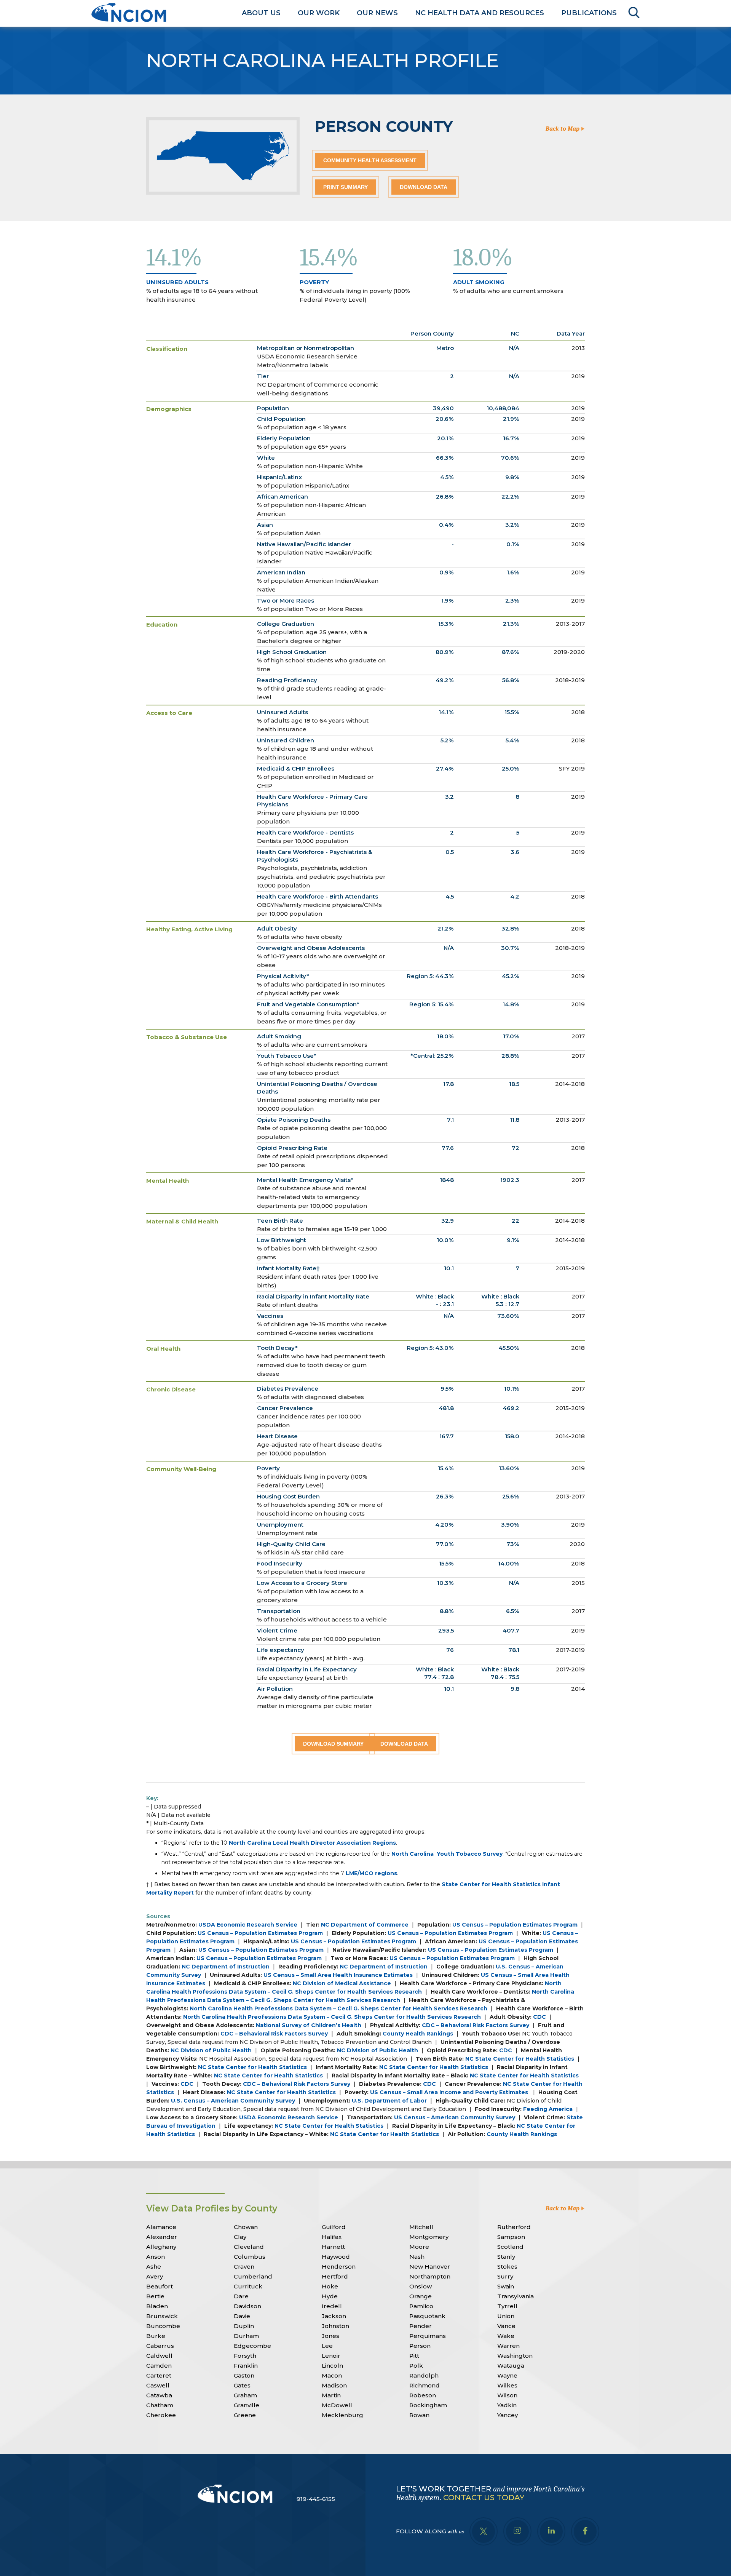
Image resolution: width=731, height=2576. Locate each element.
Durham (246, 2336)
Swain (506, 2286)
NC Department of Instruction (226, 1967)
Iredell (332, 2306)
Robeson (423, 2395)
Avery (155, 2276)
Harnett (333, 2247)
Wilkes (507, 2385)
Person (420, 2346)
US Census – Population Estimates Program (515, 1925)
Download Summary (333, 1744)
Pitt (414, 2356)
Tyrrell (507, 2306)
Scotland (510, 2247)
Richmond (425, 2385)
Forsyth (245, 2356)
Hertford (335, 2276)
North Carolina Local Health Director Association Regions (312, 1843)
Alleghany (161, 2247)
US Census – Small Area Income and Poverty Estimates (450, 2092)
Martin (331, 2395)
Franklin (246, 2366)
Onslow (421, 2286)
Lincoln (332, 2366)
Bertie (155, 2296)
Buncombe (163, 2326)
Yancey (508, 2415)
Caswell (158, 2385)
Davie (242, 2316)
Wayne (507, 2375)
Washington (515, 2356)
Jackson (334, 2316)
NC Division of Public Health (211, 2050)
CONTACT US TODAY (484, 2498)
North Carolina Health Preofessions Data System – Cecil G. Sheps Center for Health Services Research (338, 2008)
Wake (506, 2336)
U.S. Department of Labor (389, 2101)
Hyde (330, 2296)
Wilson (507, 2395)
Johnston (335, 2326)
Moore (419, 2247)
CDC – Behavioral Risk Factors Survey (476, 2025)
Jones (330, 2336)
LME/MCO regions (371, 1873)
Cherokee (161, 2415)
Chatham (160, 2405)
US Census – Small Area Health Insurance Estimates (338, 1975)
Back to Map (563, 129)
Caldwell (159, 2356)
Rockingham (428, 2405)
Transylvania (516, 2296)
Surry (505, 2276)
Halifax (332, 2237)
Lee (327, 2346)
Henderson (339, 2267)
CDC (539, 2017)
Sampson (511, 2237)
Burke (156, 2336)
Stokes (507, 2267)
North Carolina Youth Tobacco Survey (447, 1854)
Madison (334, 2385)
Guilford (334, 2227)
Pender (421, 2326)
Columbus (250, 2257)
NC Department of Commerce (365, 1925)
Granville (247, 2405)
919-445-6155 (316, 2499)
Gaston (244, 2375)
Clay (240, 2237)
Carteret (159, 2375)
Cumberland (253, 2276)
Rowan (419, 2415)
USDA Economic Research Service (248, 1925)
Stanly (506, 2257)
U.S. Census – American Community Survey (233, 2101)
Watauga (511, 2366)
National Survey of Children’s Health (309, 2025)
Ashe (154, 2267)
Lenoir (331, 2356)
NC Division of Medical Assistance (342, 1983)
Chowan (246, 2227)
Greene (245, 2415)
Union (506, 2316)
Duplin (244, 2326)
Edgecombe (252, 2346)
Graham (245, 2395)
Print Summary (346, 187)
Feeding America (548, 2109)
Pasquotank (427, 2316)
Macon (332, 2375)
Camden (159, 2366)
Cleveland (249, 2247)
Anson (156, 2257)
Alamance (161, 2227)
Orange (421, 2296)
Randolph (424, 2375)
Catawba (159, 2395)
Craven (244, 2267)
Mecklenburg (342, 2415)
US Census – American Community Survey (455, 2117)
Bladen (157, 2306)
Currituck (248, 2286)
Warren (508, 2346)
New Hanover (430, 2267)
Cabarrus (160, 2346)
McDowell (337, 2405)
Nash (417, 2257)
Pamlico (421, 2306)
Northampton (430, 2276)
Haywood (336, 2257)
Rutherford (514, 2227)
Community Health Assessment (370, 160)
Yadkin (507, 2405)
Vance (506, 2326)
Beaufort (160, 2286)
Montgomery (429, 2237)
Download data (424, 187)
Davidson (247, 2306)
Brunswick (162, 2316)
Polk (416, 2366)
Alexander (162, 2237)
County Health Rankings (418, 2034)
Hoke (330, 2286)
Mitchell (421, 2227)
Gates (242, 2385)
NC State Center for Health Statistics (520, 2059)
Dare (241, 2296)
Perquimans (428, 2336)
